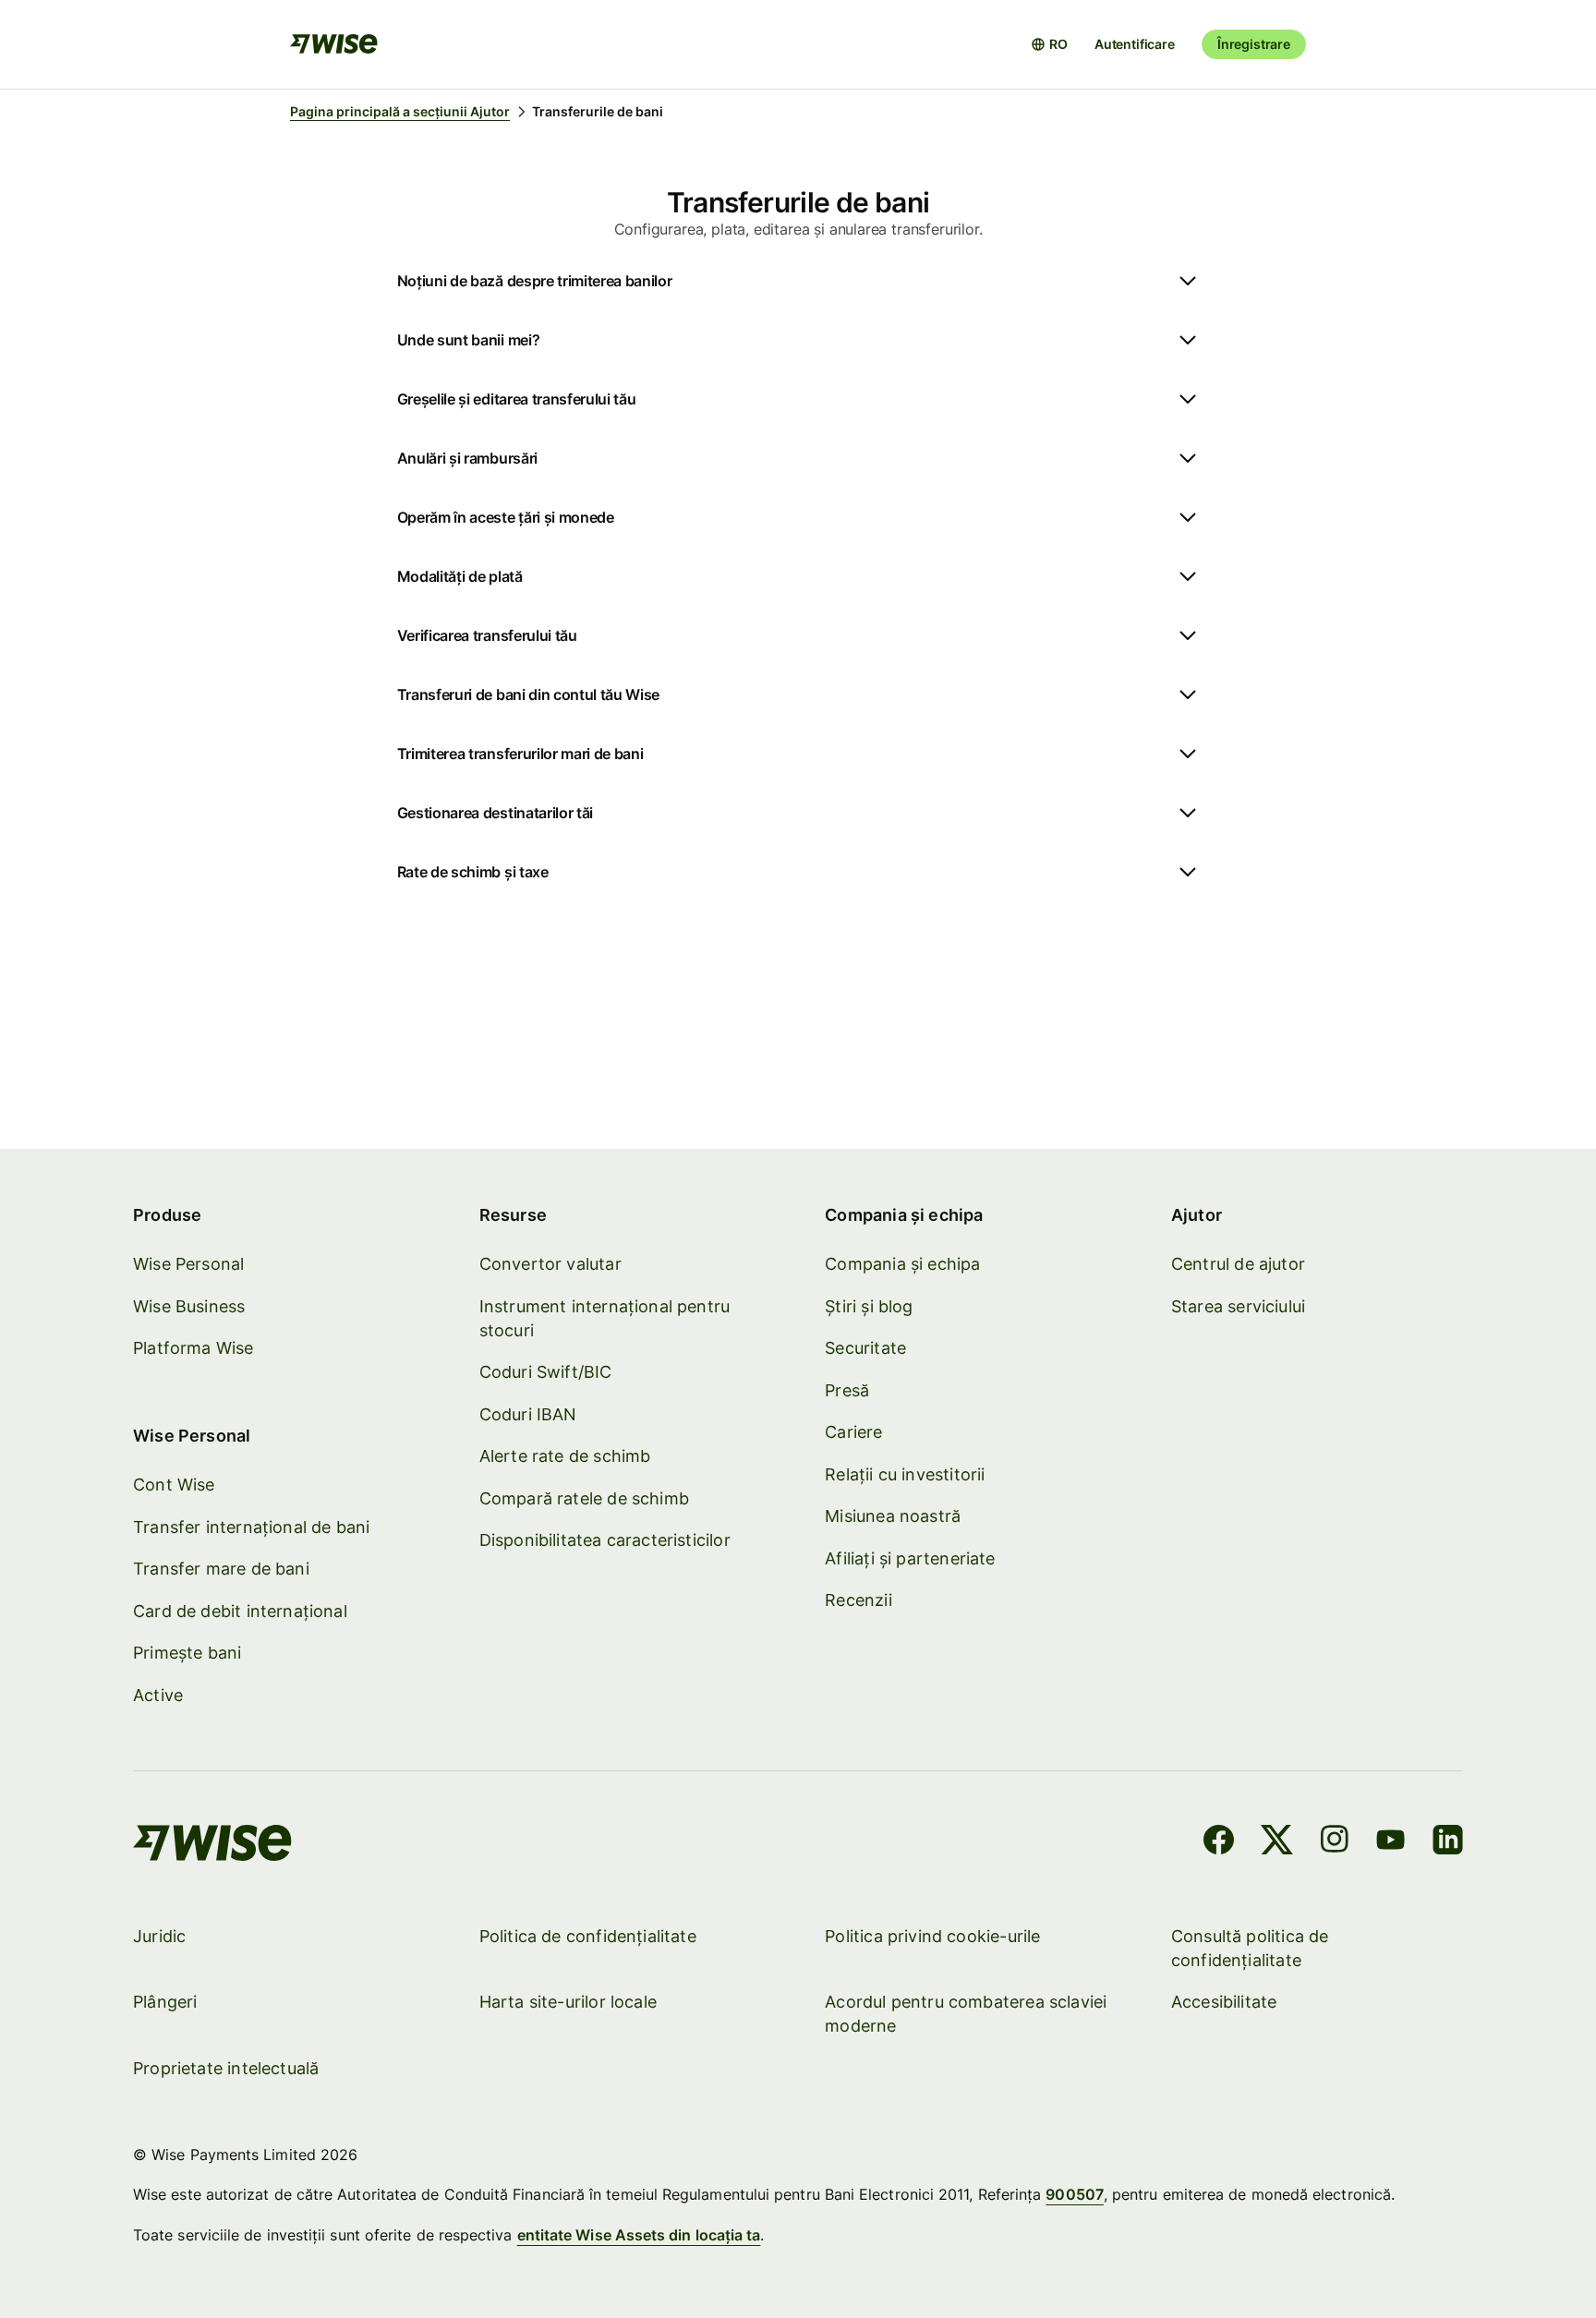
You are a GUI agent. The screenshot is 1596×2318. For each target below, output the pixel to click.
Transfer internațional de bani (251, 1527)
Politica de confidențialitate (588, 1936)
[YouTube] (1390, 1842)
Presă (847, 1390)
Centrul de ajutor (1238, 1264)
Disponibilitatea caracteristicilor (605, 1540)
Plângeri (165, 2002)
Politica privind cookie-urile (932, 1936)
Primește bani (187, 1653)
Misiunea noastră (893, 1516)
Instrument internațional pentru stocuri (605, 1318)
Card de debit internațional (240, 1611)
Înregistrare (1254, 44)
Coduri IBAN (528, 1414)
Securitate (865, 1348)
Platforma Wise (193, 1348)
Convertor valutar (550, 1264)
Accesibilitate (1224, 2002)
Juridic (159, 1936)
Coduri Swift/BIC (546, 1372)
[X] (1277, 1842)
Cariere (853, 1432)
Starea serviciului (1238, 1306)
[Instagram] (1335, 1842)
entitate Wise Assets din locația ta (639, 2235)
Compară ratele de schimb (584, 1498)
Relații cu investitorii (905, 1474)
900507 (1074, 2194)
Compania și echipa (902, 1264)
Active (158, 1695)
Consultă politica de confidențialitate (1250, 1948)
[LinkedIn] (1448, 1842)
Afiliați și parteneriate (910, 1558)
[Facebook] (1219, 1842)
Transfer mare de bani (221, 1569)
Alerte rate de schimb (565, 1456)
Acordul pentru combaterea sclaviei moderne (966, 2014)
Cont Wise (174, 1485)
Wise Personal (188, 1264)
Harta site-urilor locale (568, 2002)
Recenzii (858, 1600)
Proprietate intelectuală (226, 2068)
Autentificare (1135, 44)
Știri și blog (869, 1306)
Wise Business (189, 1306)
